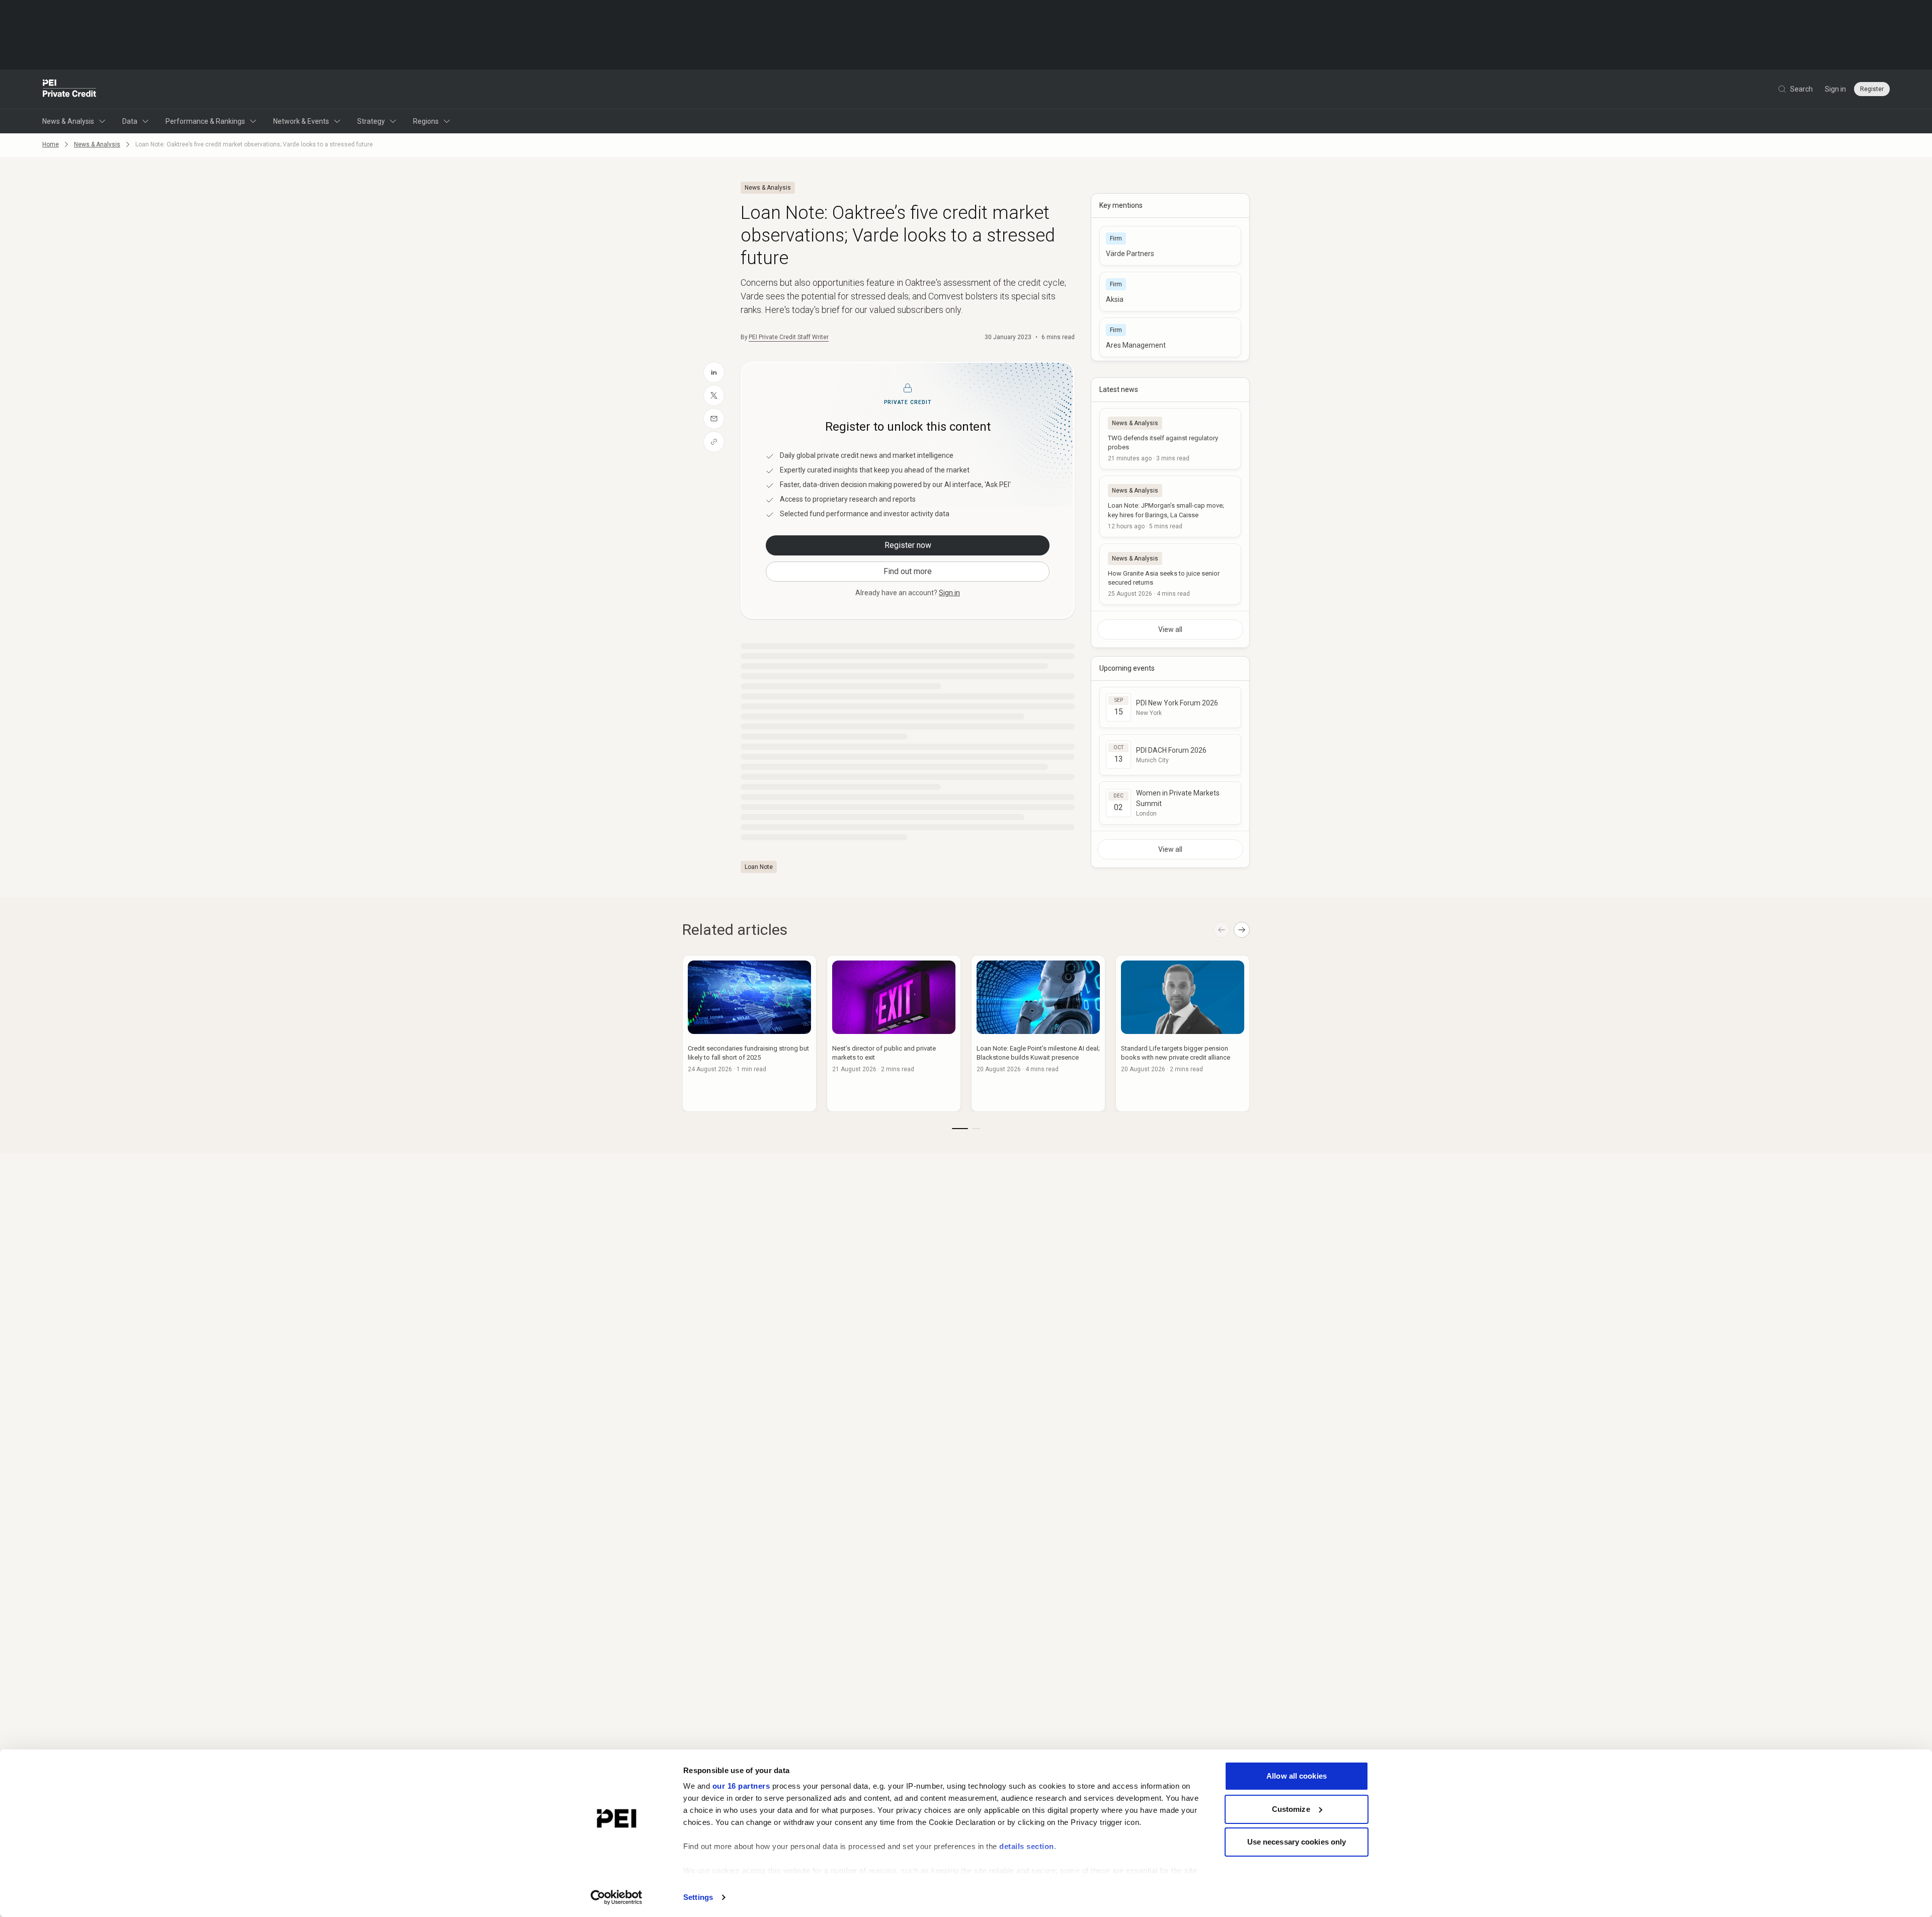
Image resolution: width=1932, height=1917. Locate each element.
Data (130, 121)
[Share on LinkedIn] (714, 372)
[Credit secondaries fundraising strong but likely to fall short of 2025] (749, 1033)
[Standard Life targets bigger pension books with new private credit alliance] (1183, 1033)
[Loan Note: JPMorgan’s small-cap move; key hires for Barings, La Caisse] (1170, 506)
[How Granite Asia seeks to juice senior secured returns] (1170, 574)
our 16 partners (741, 1786)
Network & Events (301, 121)
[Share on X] (714, 395)
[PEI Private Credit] (70, 89)
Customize (1291, 1809)
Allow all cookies (1297, 1776)
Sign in (1835, 89)
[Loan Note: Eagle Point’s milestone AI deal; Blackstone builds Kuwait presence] (1038, 1033)
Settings (698, 1897)
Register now (908, 545)
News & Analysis (68, 121)
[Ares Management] (1170, 337)
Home (51, 144)
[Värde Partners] (1170, 246)
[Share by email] (714, 419)
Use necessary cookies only (1297, 1842)
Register (1872, 89)
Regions (426, 121)
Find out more (908, 571)
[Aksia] (1170, 292)
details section (1027, 1846)
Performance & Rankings (205, 121)
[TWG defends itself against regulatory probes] (1170, 439)
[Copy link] (714, 442)
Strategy (371, 121)
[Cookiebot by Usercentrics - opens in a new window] (617, 1897)
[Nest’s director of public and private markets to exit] (894, 1033)
